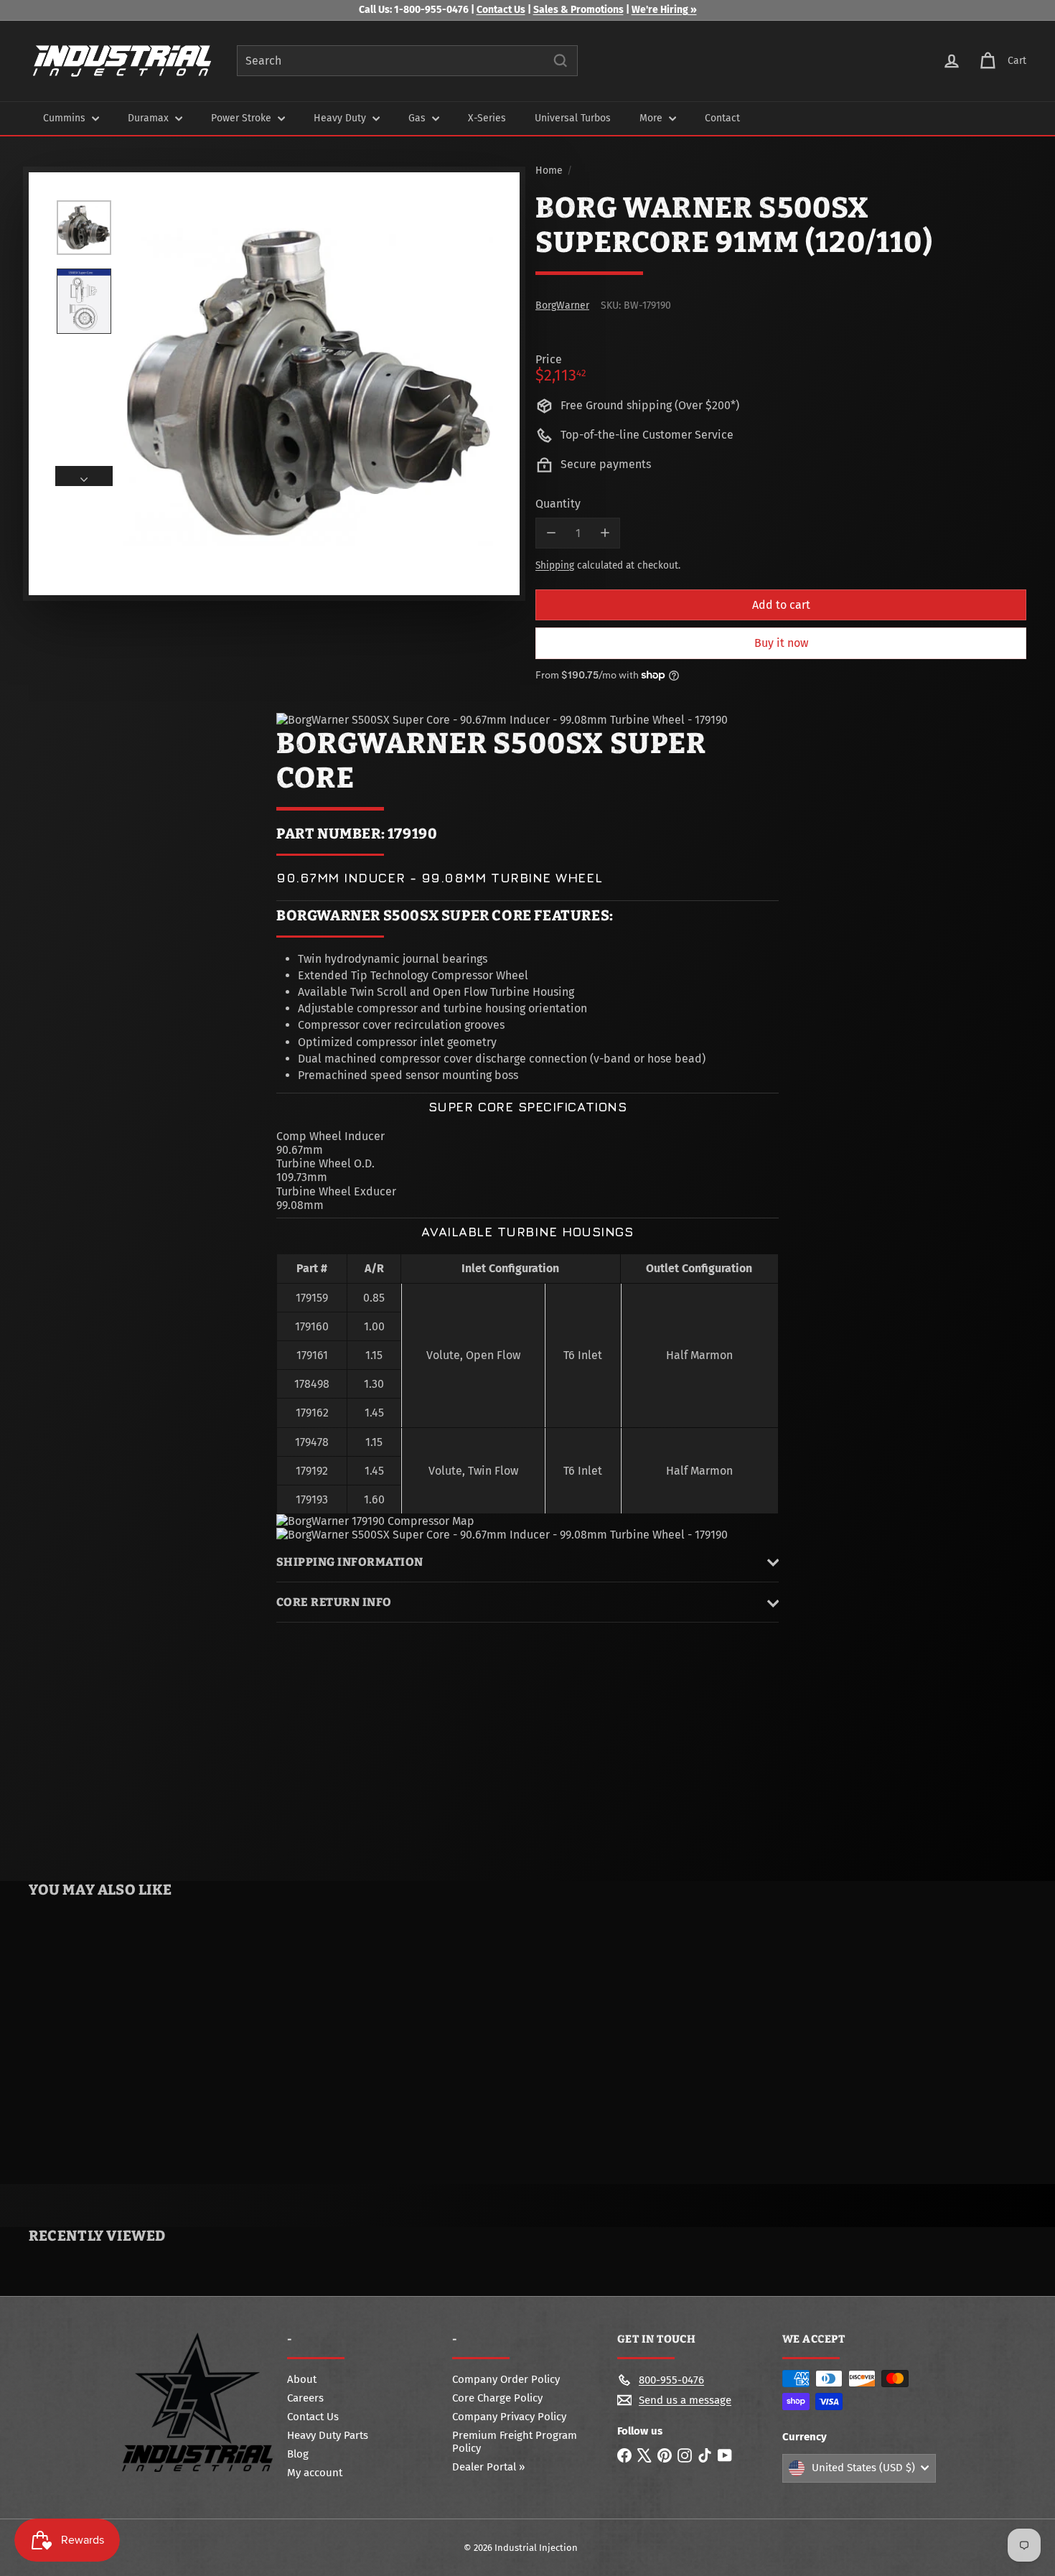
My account (315, 2473)
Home (549, 171)
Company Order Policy (506, 2379)
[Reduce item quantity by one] (551, 533)
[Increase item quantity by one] (605, 533)
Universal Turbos (573, 118)
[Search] (561, 61)
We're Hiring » (664, 10)
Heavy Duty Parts (328, 2435)
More (652, 118)
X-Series (487, 118)
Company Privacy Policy (509, 2417)
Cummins (66, 118)
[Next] (84, 476)
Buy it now (781, 643)
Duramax (150, 118)
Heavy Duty (341, 118)
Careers (305, 2398)
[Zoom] (308, 384)
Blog (298, 2454)
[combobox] (407, 61)
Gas (418, 118)
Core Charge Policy (497, 2398)
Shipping (555, 565)
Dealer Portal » (488, 2467)
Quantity (558, 504)
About (302, 2379)
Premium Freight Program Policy (515, 2442)
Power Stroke (243, 118)
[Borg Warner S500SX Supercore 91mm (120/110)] (112, 2044)
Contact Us (501, 10)
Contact (722, 118)
